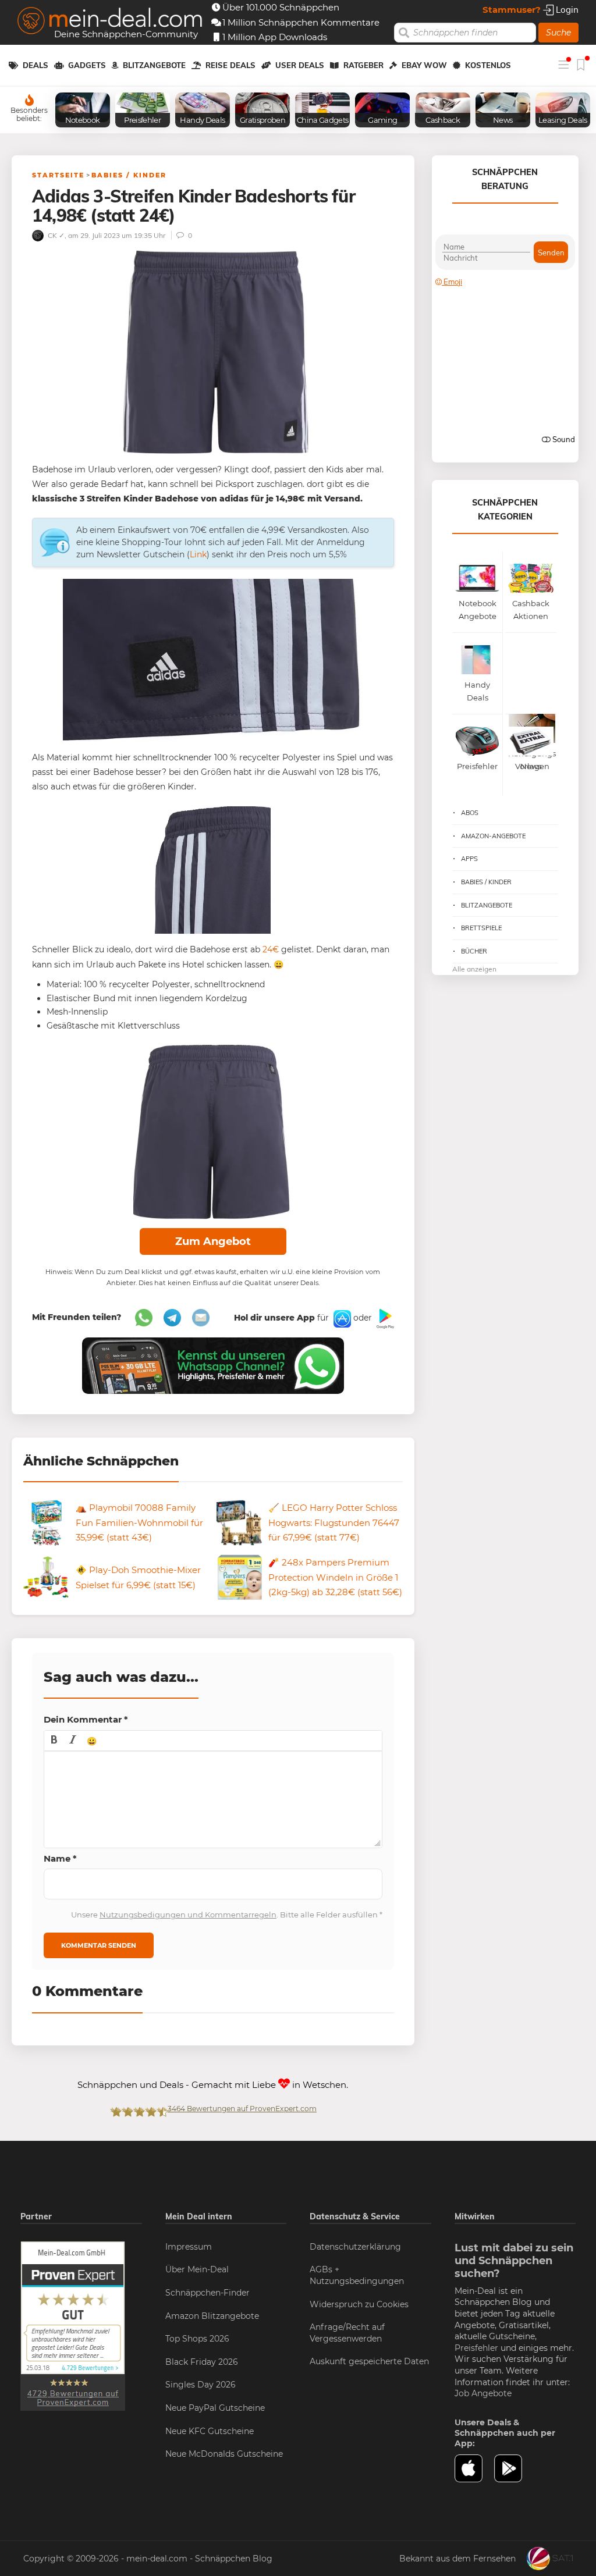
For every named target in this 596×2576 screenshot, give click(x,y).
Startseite (58, 175)
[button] (54, 1741)
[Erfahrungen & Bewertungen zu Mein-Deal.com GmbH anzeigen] (73, 2325)
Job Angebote (483, 2393)
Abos (470, 813)
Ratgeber (363, 65)
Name (60, 1858)
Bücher (474, 951)
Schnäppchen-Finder (207, 2293)
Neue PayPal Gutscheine (215, 2408)
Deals (36, 65)
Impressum (189, 2247)
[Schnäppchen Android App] (384, 1318)
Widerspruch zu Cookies (359, 2304)
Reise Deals (230, 65)
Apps (469, 859)
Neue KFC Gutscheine (210, 2431)
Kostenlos (488, 65)
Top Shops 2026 (197, 2339)
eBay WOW (424, 65)
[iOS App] (341, 1318)
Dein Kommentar (86, 1719)
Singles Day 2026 (201, 2385)
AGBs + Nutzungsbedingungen (357, 2275)
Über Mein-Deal (197, 2269)
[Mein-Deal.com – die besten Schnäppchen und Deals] (110, 22)
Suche (558, 33)
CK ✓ (55, 235)
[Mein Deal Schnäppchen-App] (514, 2468)
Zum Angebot (213, 1241)
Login (566, 10)
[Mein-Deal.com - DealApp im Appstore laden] (475, 2468)
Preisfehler (476, 2348)
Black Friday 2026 (202, 2362)
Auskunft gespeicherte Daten (369, 2361)
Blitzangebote (154, 65)
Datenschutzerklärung (355, 2247)
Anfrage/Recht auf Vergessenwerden (347, 2333)
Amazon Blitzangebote (212, 2316)
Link (198, 554)
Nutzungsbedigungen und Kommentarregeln (188, 1915)
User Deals (300, 65)
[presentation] (54, 1741)
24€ (271, 949)
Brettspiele (481, 928)
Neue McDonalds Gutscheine (224, 2454)
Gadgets (87, 65)
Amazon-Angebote (493, 836)
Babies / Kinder (129, 175)
